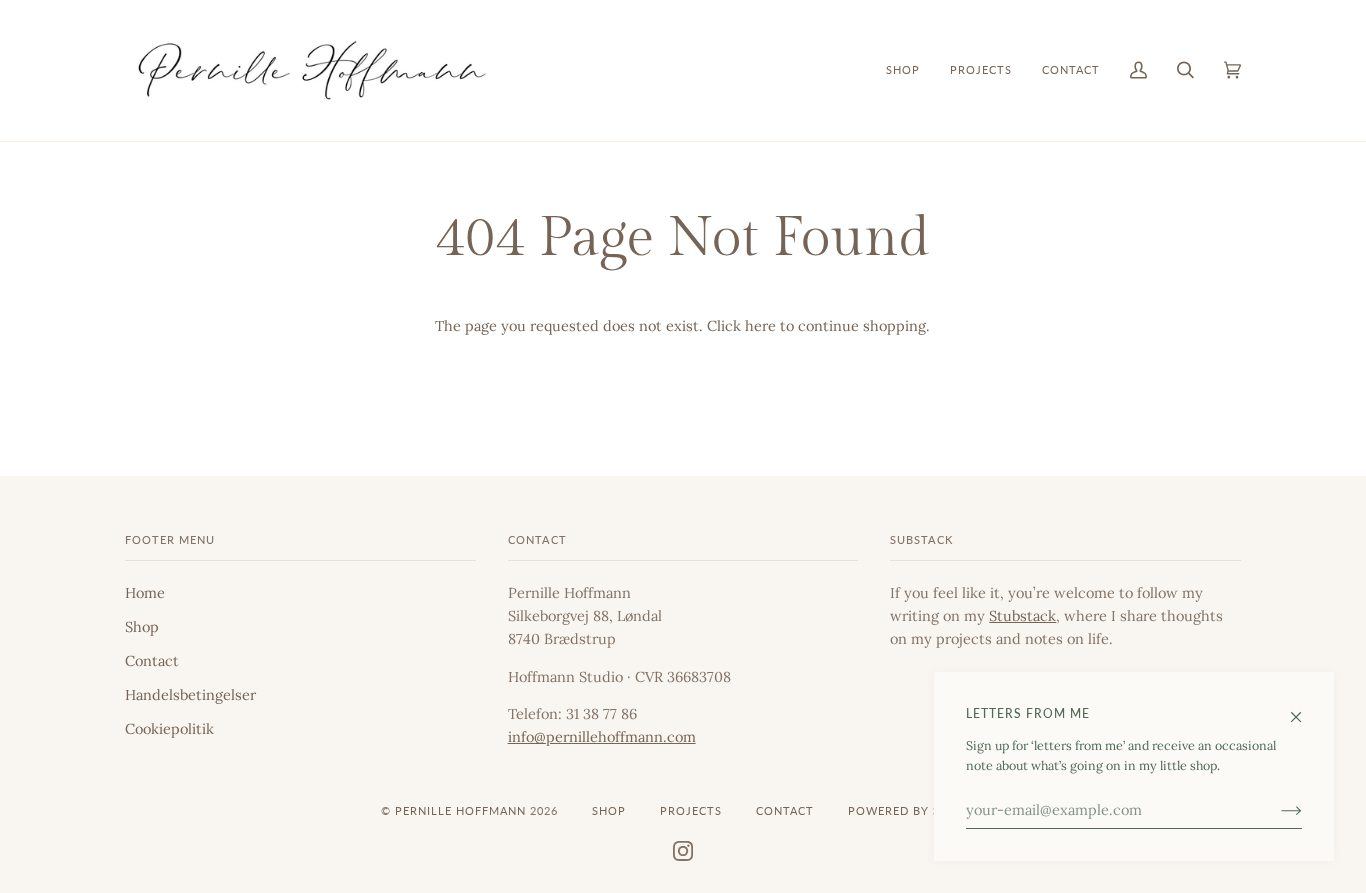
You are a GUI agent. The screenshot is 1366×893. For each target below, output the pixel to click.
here (760, 325)
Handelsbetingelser (190, 694)
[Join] (1275, 810)
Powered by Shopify (917, 810)
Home (145, 592)
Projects (691, 810)
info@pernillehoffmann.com (602, 736)
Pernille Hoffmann (462, 810)
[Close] (1304, 707)
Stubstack (1022, 615)
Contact (152, 660)
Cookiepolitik (169, 728)
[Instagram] (683, 849)
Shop (142, 626)
